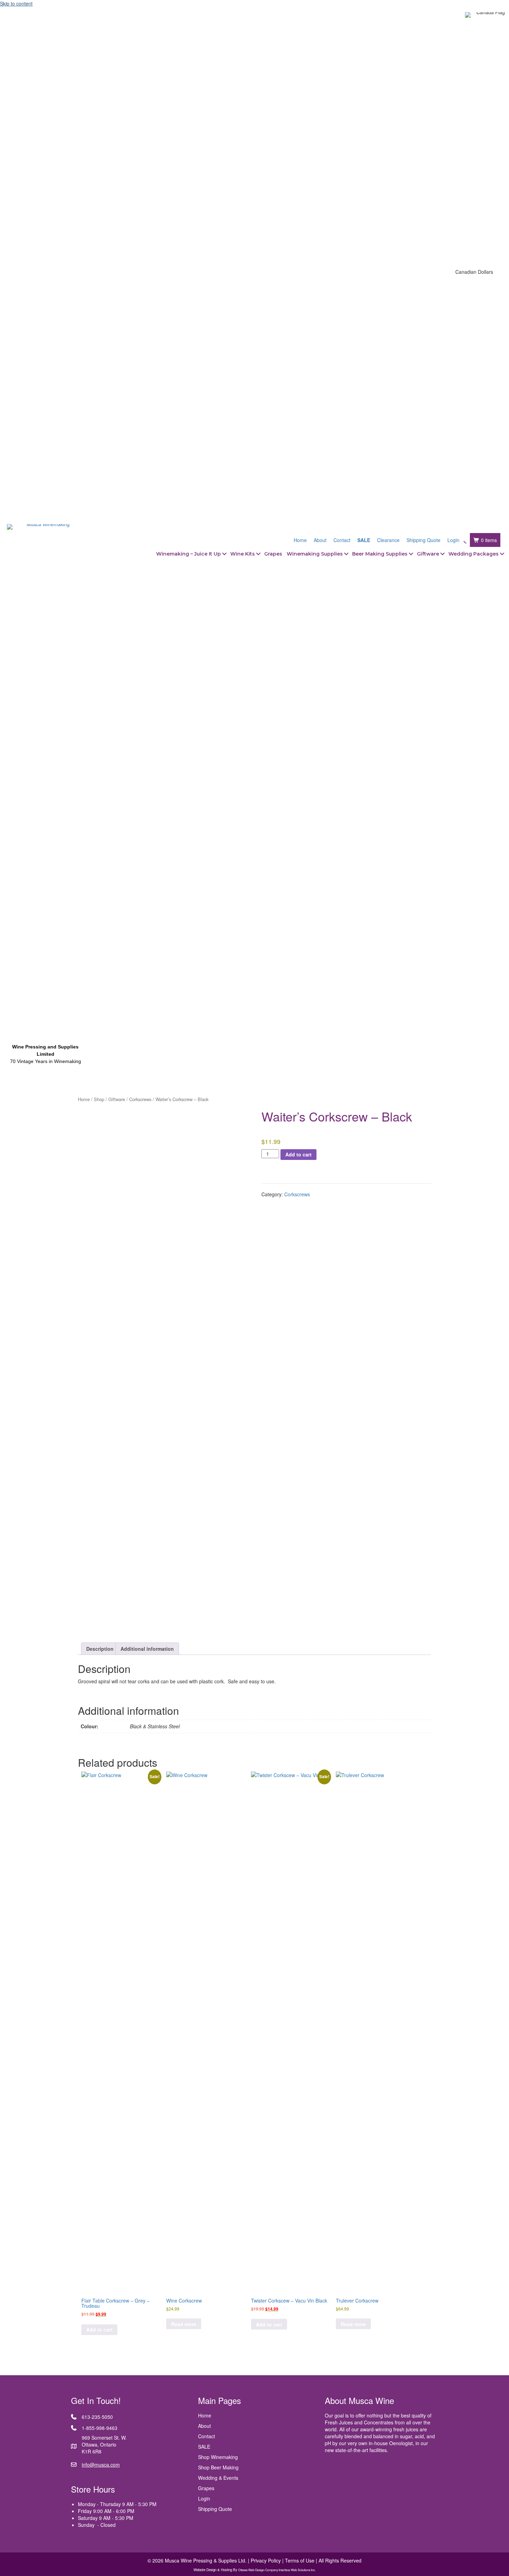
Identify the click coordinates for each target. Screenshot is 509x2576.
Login (204, 2498)
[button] (224, 554)
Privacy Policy (266, 2560)
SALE (204, 2447)
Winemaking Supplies (315, 554)
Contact (207, 2436)
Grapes (273, 554)
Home (84, 1099)
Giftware (428, 554)
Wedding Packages (474, 554)
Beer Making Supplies (380, 554)
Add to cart (298, 1154)
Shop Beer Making (218, 2467)
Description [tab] (100, 1649)
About (204, 2426)
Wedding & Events (218, 2478)
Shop (99, 1099)
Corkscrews (140, 1099)
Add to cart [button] (99, 2330)
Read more (184, 2324)
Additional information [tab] (147, 1649)
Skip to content (16, 3)
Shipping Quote (215, 2509)
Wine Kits (243, 554)
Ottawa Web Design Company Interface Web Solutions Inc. (277, 2570)
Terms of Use (300, 2560)
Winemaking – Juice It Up (189, 554)
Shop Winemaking (218, 2457)
